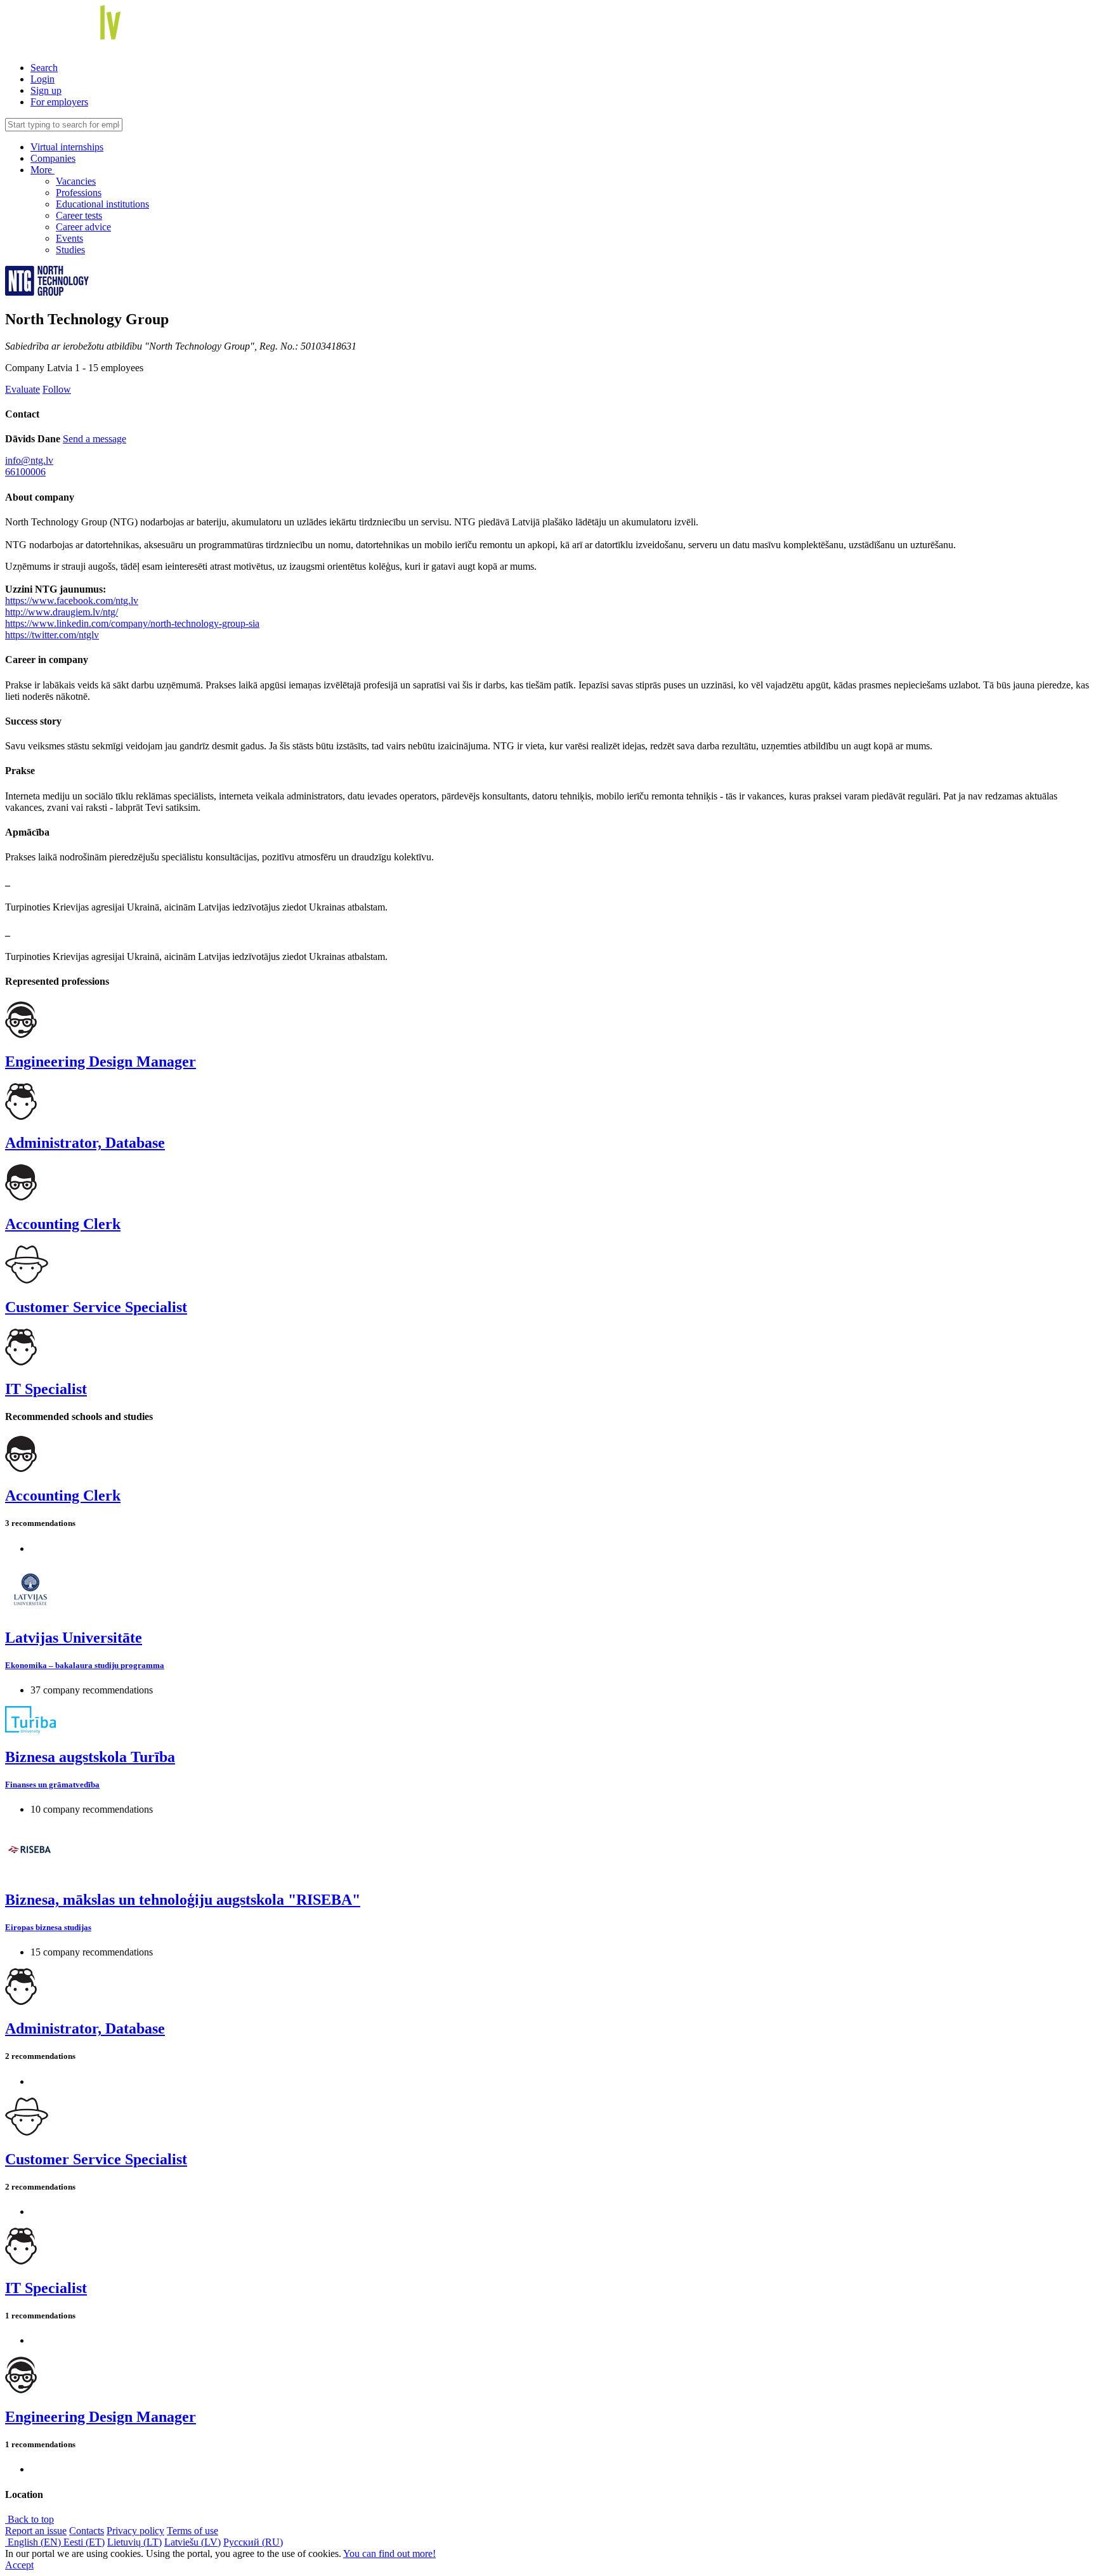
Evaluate (23, 389)
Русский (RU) (253, 2542)
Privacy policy (135, 2531)
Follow (57, 389)
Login (42, 79)
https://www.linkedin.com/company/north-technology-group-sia (132, 623)
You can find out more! (389, 2553)
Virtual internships (67, 147)
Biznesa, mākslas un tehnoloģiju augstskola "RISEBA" (183, 1900)
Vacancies (76, 181)
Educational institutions (102, 204)
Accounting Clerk (63, 1224)
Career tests (79, 215)
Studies (70, 250)
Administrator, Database (85, 1143)
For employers (59, 102)
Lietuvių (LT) (134, 2542)
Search (44, 68)
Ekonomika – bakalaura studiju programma (85, 1665)
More (42, 170)
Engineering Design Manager (101, 1061)
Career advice (83, 227)
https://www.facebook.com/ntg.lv (72, 601)
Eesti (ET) (84, 2542)
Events (69, 238)
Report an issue (36, 2531)
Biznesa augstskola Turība (90, 1757)
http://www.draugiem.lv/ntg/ (62, 612)
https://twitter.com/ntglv (52, 635)
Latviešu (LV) (192, 2542)
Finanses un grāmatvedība (52, 1784)
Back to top (29, 2519)
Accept (19, 2565)
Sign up (46, 90)
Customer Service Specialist (96, 1307)
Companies (53, 158)
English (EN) (34, 2542)
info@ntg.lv (29, 460)
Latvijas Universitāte (74, 1638)
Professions (79, 193)
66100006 (25, 472)
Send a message (95, 439)
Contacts (87, 2531)
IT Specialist (46, 1389)
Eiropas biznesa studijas (48, 1927)
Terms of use (192, 2531)
